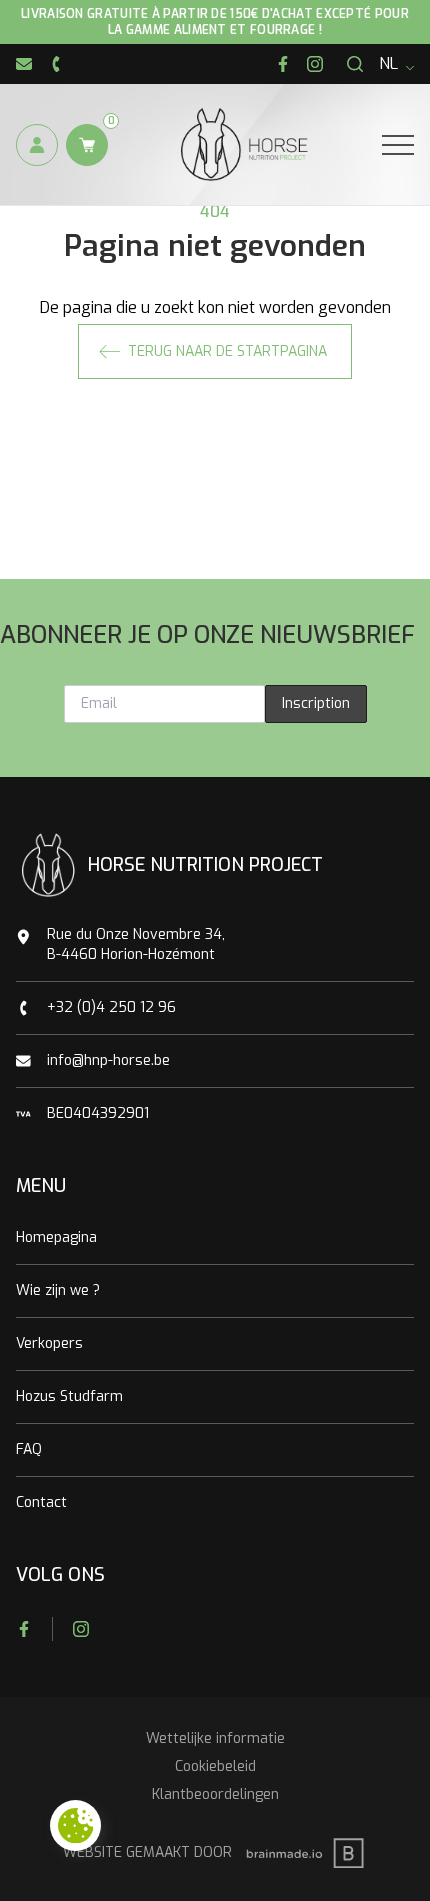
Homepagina (56, 1237)
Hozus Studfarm (69, 1396)
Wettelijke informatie (215, 1738)
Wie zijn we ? (58, 1290)
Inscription (316, 703)
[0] (87, 145)
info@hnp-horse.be (108, 1060)
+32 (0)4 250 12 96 (111, 1007)
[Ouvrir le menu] (398, 145)
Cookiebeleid (215, 1766)
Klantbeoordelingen (215, 1794)
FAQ (29, 1449)
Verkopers (49, 1343)
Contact (41, 1502)
